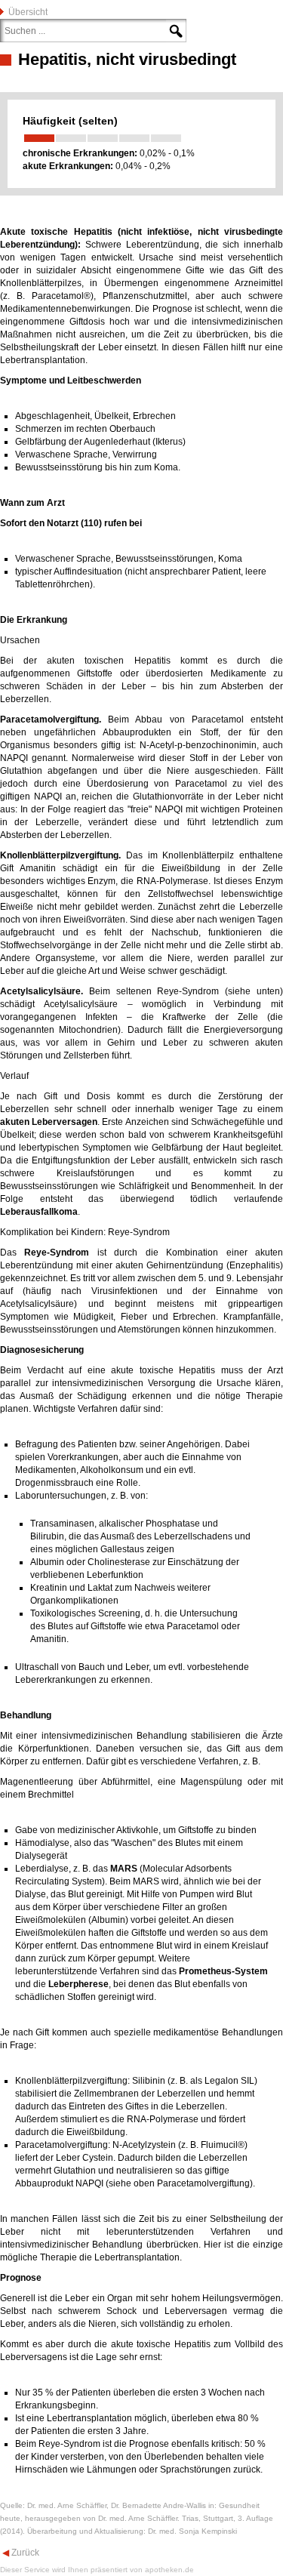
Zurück (24, 2553)
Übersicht (28, 12)
